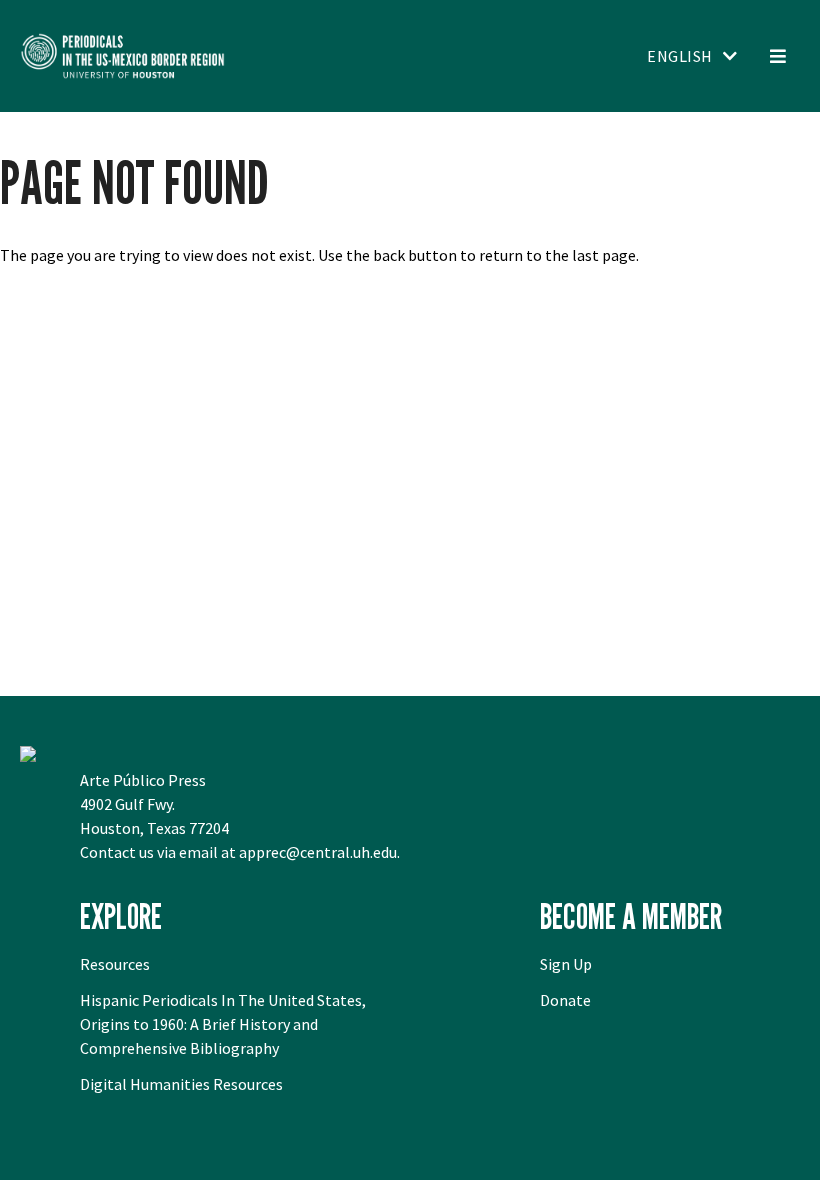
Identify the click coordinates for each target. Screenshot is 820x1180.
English (680, 56)
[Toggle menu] (777, 56)
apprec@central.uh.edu (318, 852)
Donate (565, 1000)
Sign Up (566, 964)
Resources (115, 964)
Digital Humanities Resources (181, 1084)
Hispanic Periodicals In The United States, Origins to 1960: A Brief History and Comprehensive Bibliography (223, 1024)
